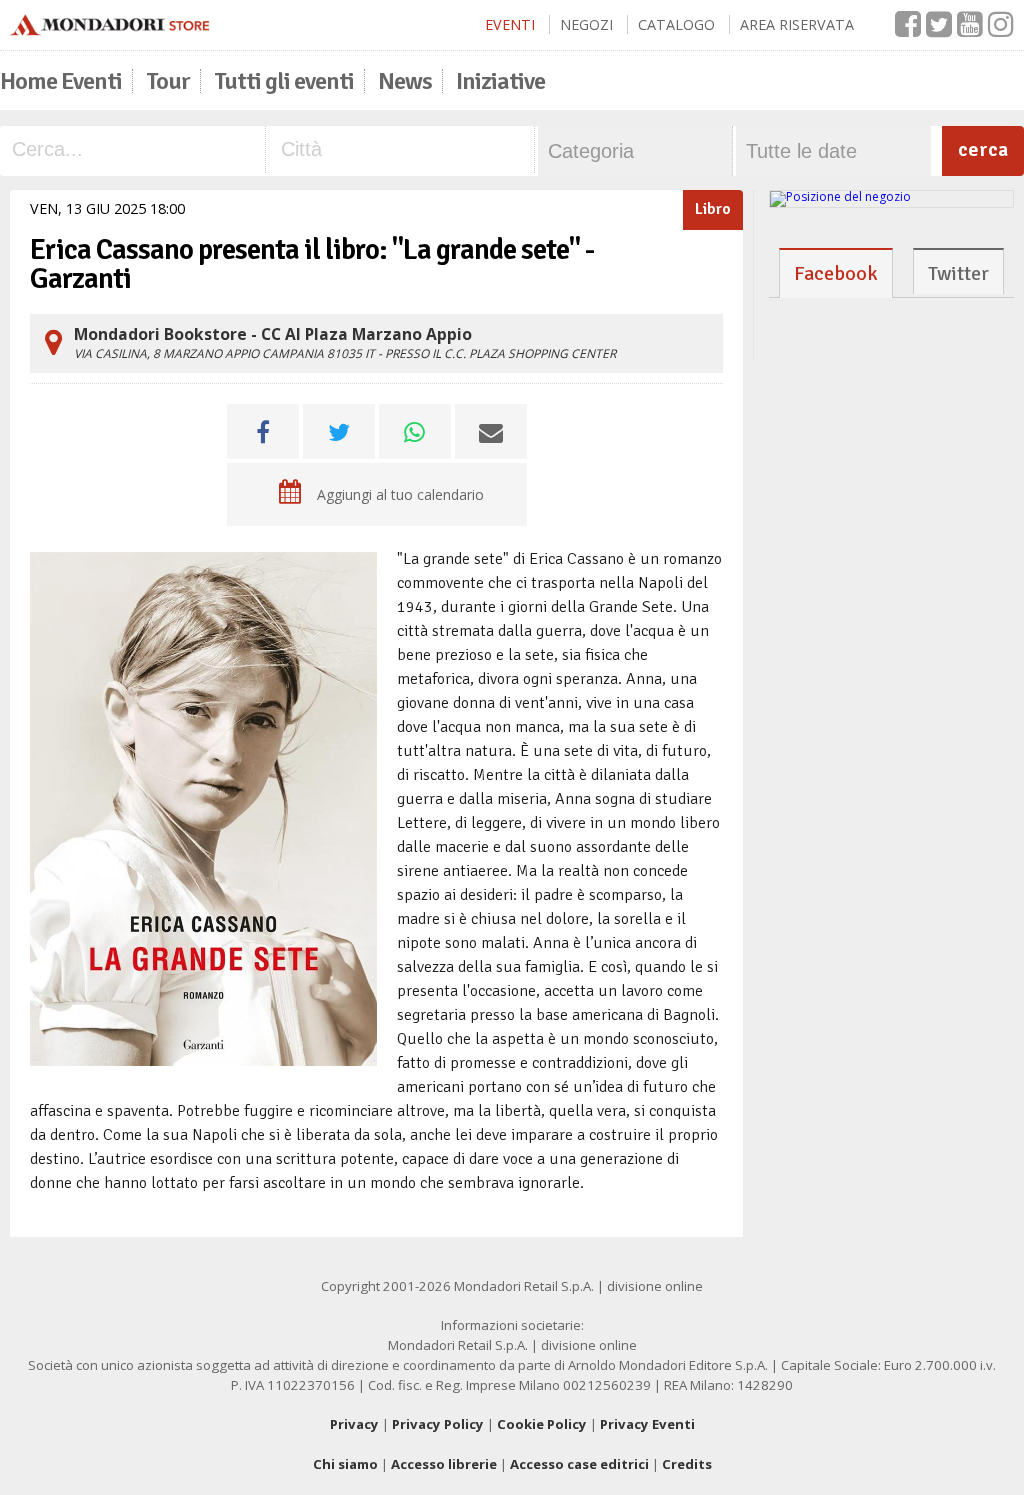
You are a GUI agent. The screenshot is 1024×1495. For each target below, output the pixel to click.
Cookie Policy (542, 1424)
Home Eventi (61, 81)
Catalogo (676, 24)
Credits (687, 1464)
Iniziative (500, 81)
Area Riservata (797, 24)
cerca (983, 149)
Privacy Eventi (647, 1424)
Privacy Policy (438, 1424)
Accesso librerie (444, 1464)
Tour (168, 81)
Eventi (510, 24)
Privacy (354, 1424)
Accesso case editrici (579, 1464)
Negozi (586, 24)
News (405, 81)
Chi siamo (345, 1464)
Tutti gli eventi (284, 81)
